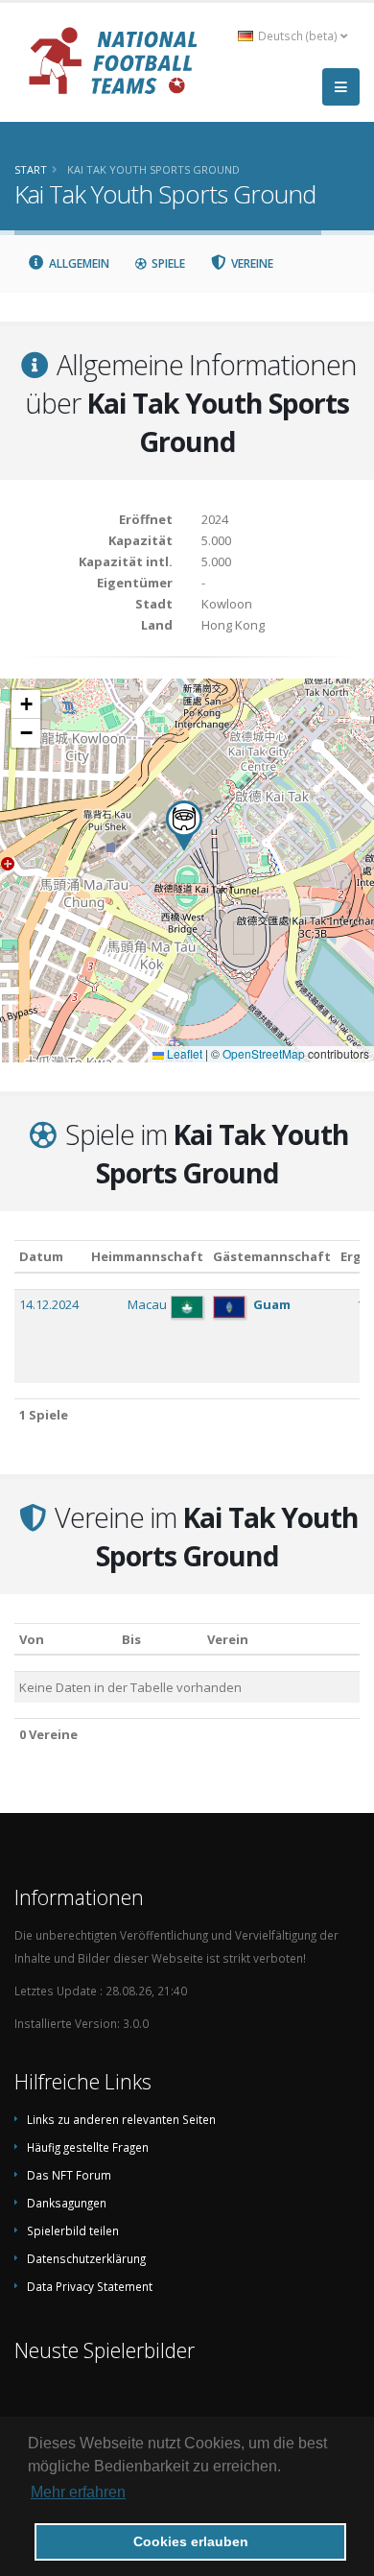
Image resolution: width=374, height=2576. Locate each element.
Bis (131, 1639)
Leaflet (183, 1053)
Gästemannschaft (272, 1256)
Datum (41, 1256)
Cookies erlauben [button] (191, 2541)
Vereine (251, 263)
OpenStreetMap (264, 1053)
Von (32, 1639)
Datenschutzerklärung (86, 2258)
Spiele (167, 263)
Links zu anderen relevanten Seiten (121, 2119)
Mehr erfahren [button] (78, 2492)
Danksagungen (67, 2203)
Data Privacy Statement (90, 2286)
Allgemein (78, 263)
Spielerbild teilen (73, 2230)
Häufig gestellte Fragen (88, 2147)
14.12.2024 (49, 1304)
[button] (184, 826)
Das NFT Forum (69, 2175)
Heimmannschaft (147, 1256)
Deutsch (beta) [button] (298, 36)
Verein (228, 1639)
